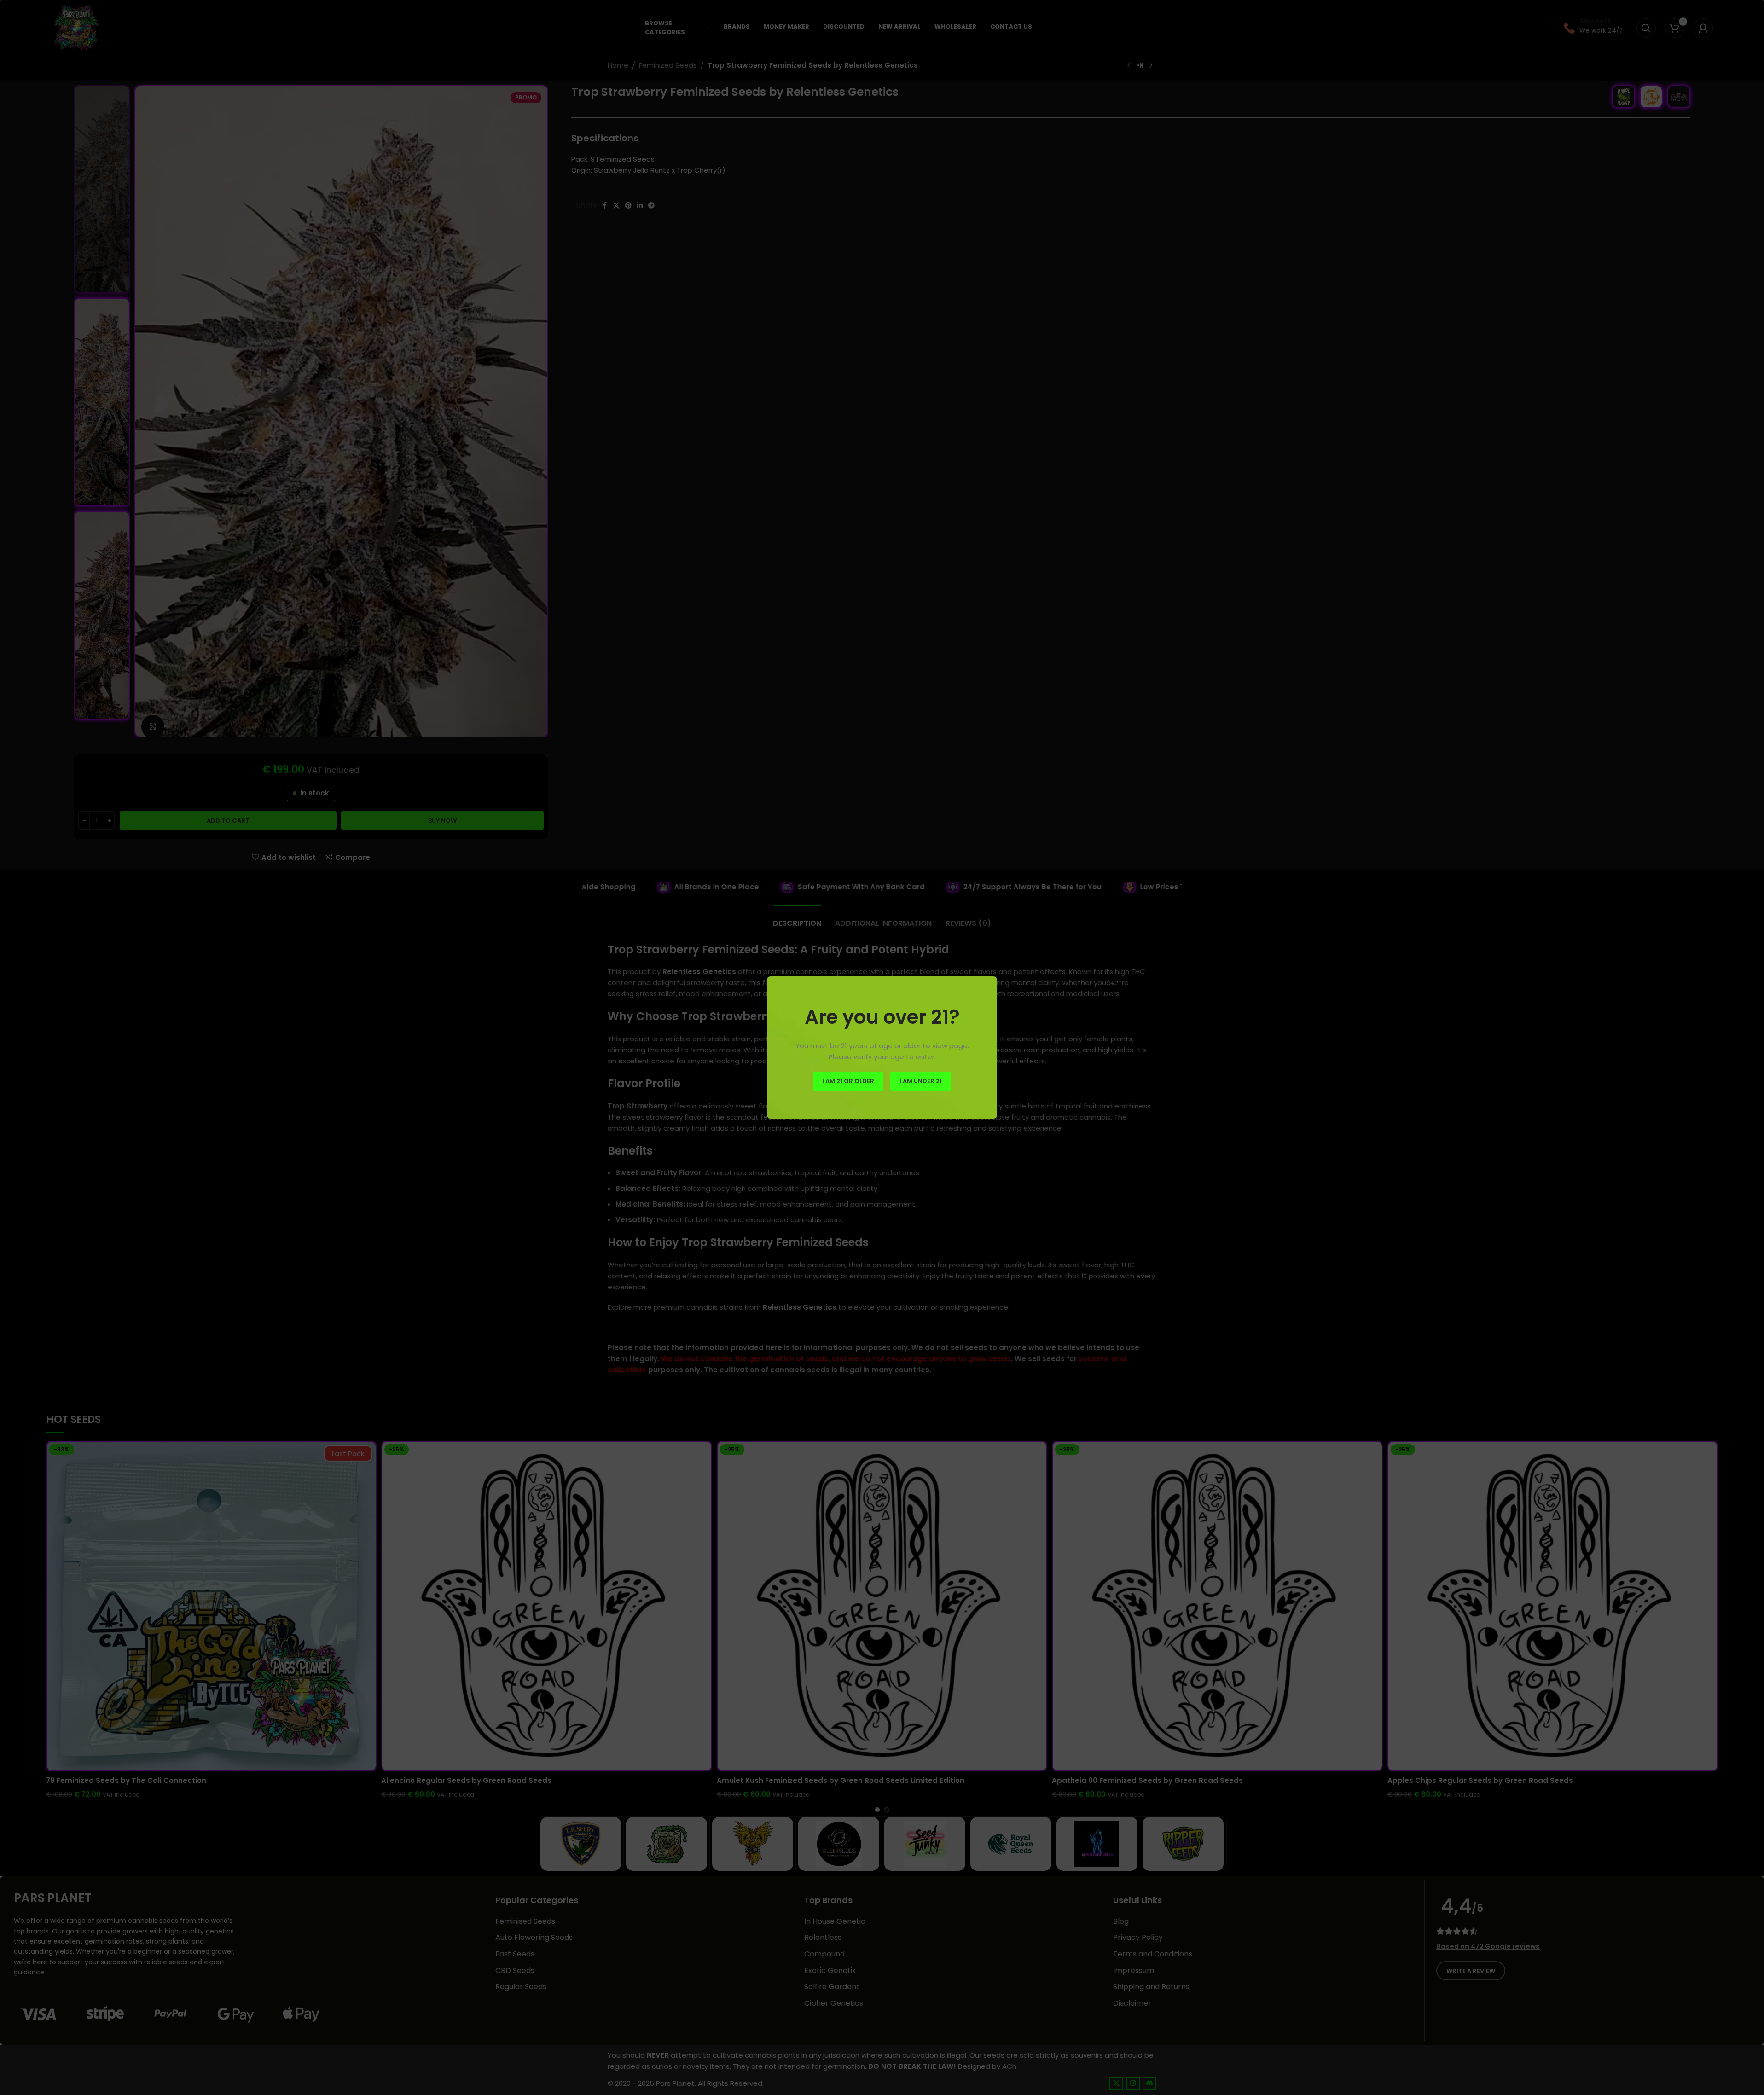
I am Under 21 (921, 1081)
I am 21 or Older (848, 1081)
